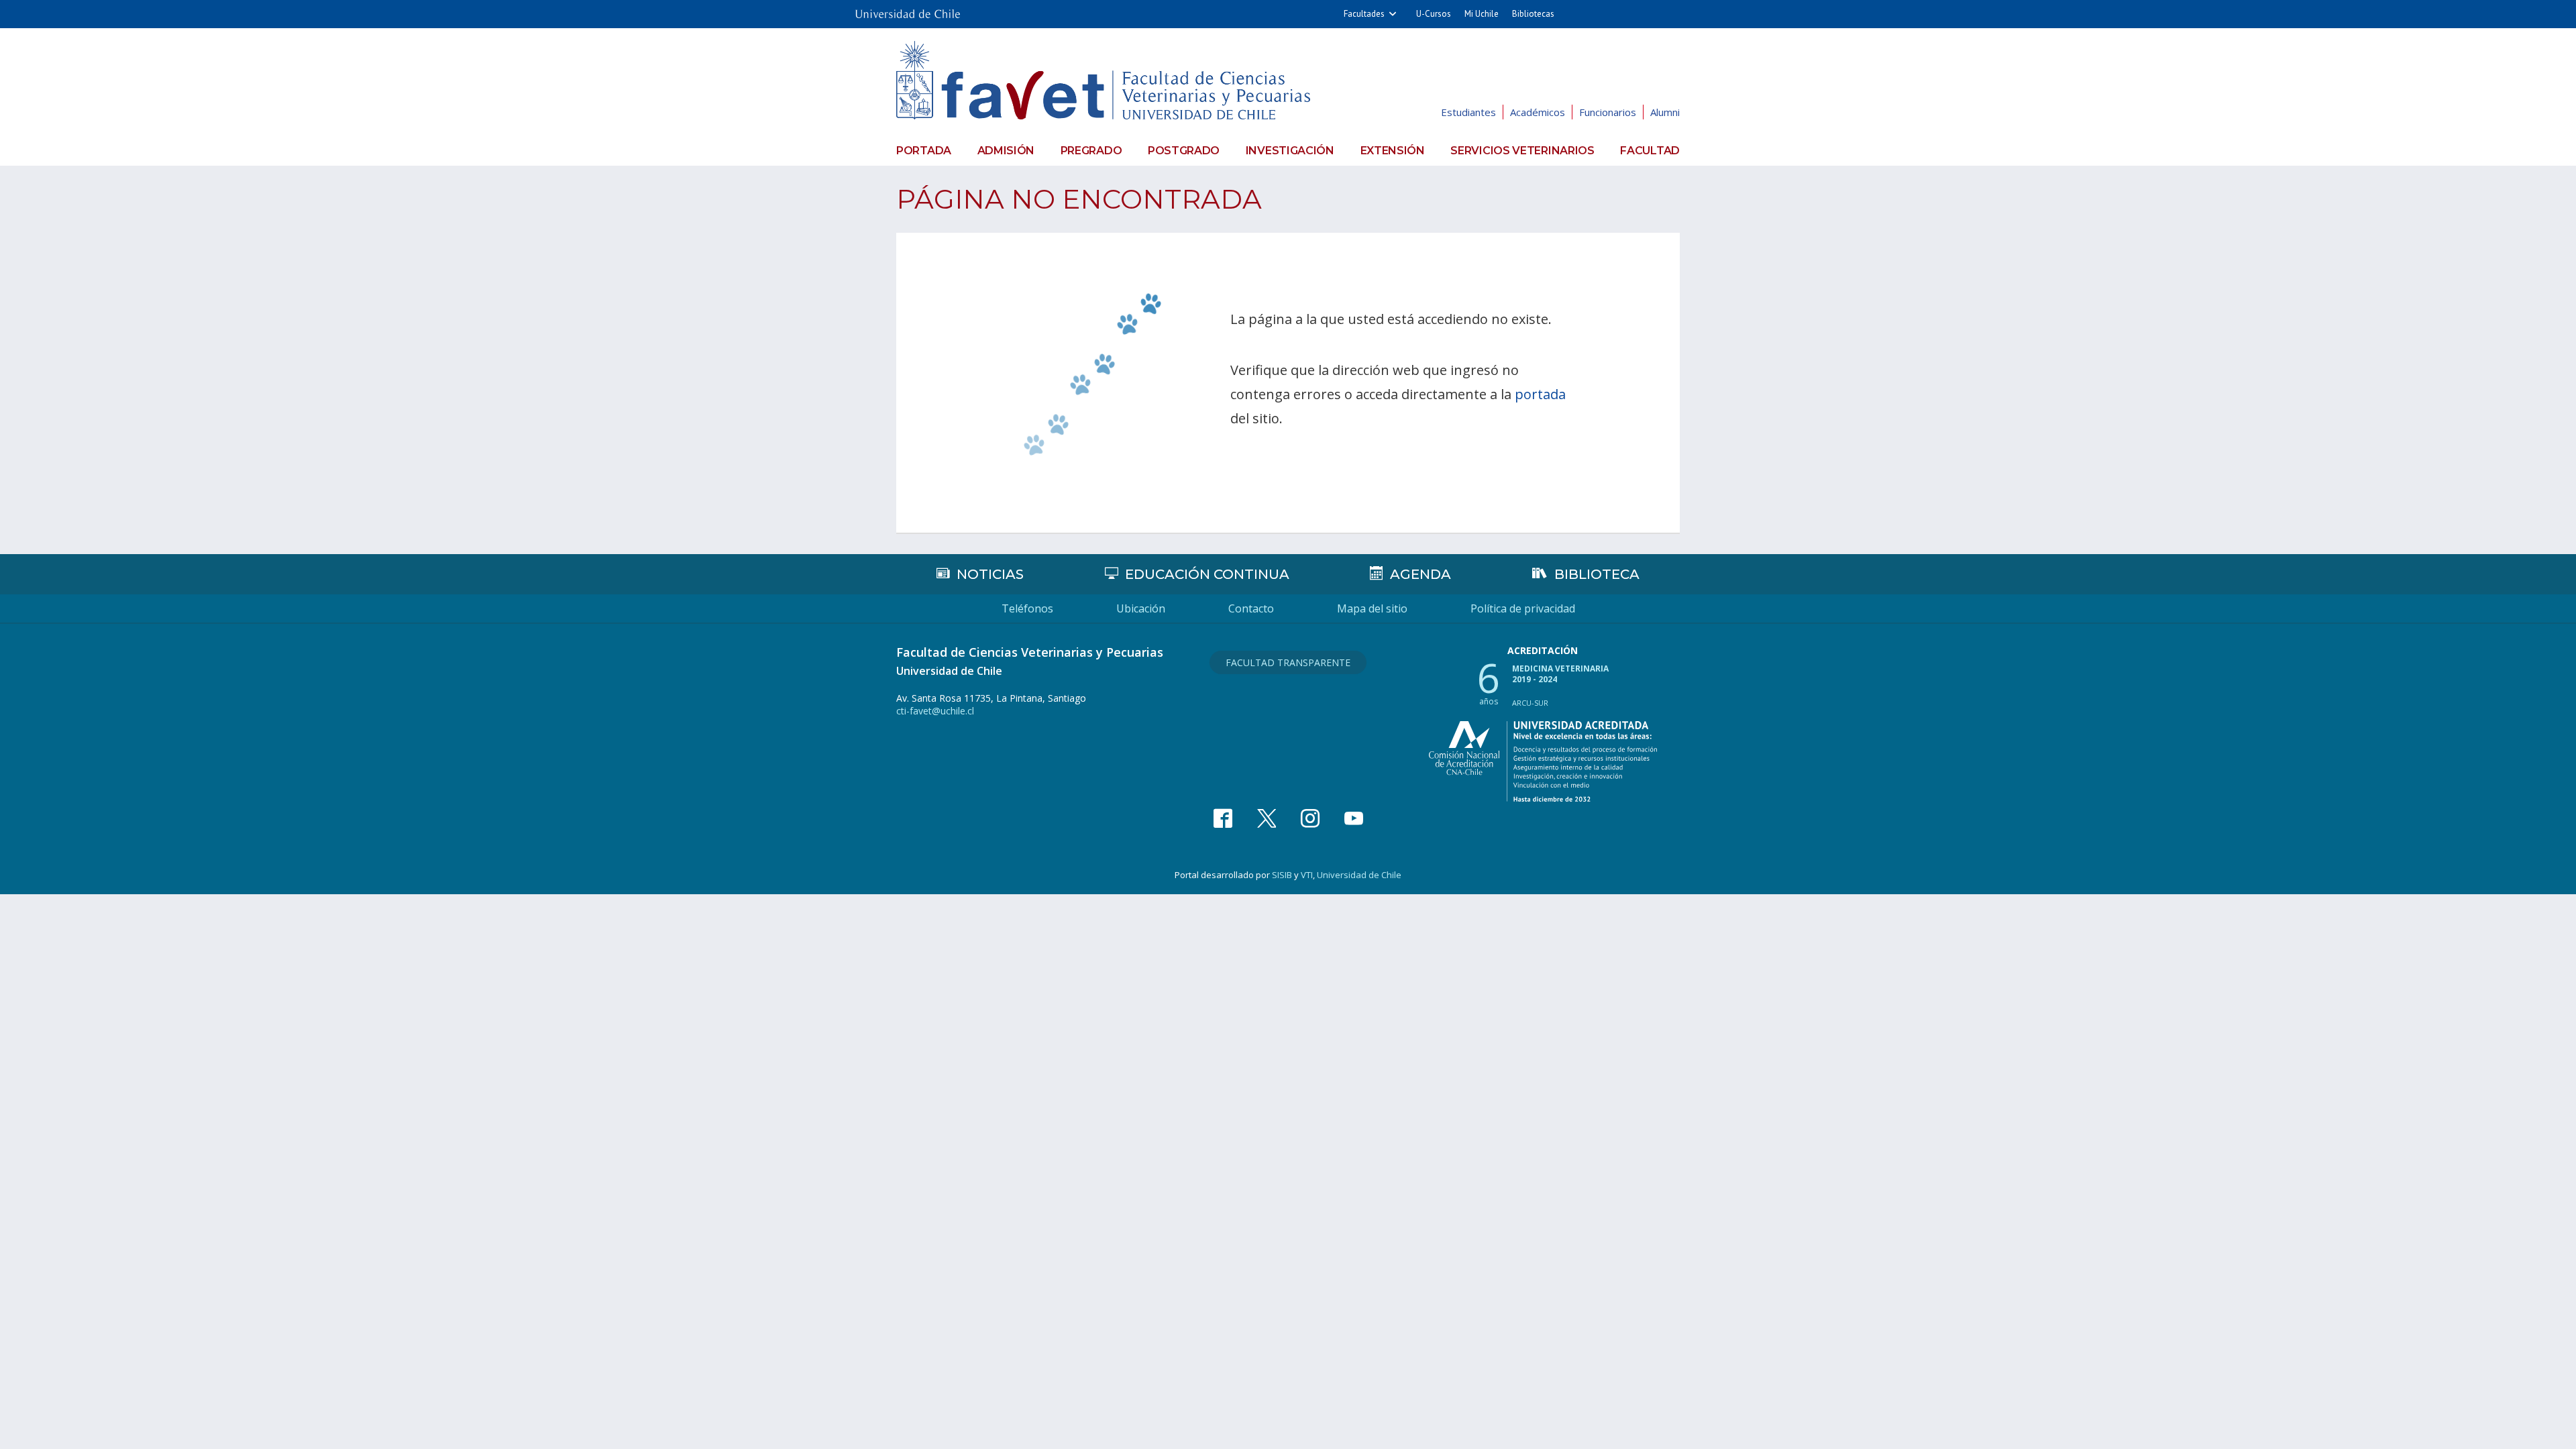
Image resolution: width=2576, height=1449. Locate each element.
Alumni (1665, 112)
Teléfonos (1027, 608)
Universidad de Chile (1359, 875)
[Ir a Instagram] (1310, 818)
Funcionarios (1608, 112)
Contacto (1251, 608)
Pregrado (1091, 151)
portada (1540, 394)
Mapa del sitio (1372, 608)
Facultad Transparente (1288, 662)
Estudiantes (1468, 112)
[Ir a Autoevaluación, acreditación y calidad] (1543, 761)
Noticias (990, 574)
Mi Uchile (1482, 14)
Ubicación (1141, 608)
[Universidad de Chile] (908, 10)
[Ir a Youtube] (1354, 818)
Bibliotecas (1533, 14)
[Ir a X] (1267, 818)
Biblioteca (1597, 574)
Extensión (1393, 151)
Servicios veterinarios (1522, 151)
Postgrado (1184, 151)
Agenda (1420, 574)
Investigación (1290, 151)
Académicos (1538, 112)
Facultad (1650, 151)
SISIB (1282, 875)
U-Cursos (1434, 14)
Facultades (1364, 14)
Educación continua (1207, 574)
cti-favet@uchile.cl (935, 711)
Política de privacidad (1523, 608)
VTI (1307, 875)
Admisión (1006, 151)
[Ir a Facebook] (1223, 818)
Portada (924, 151)
